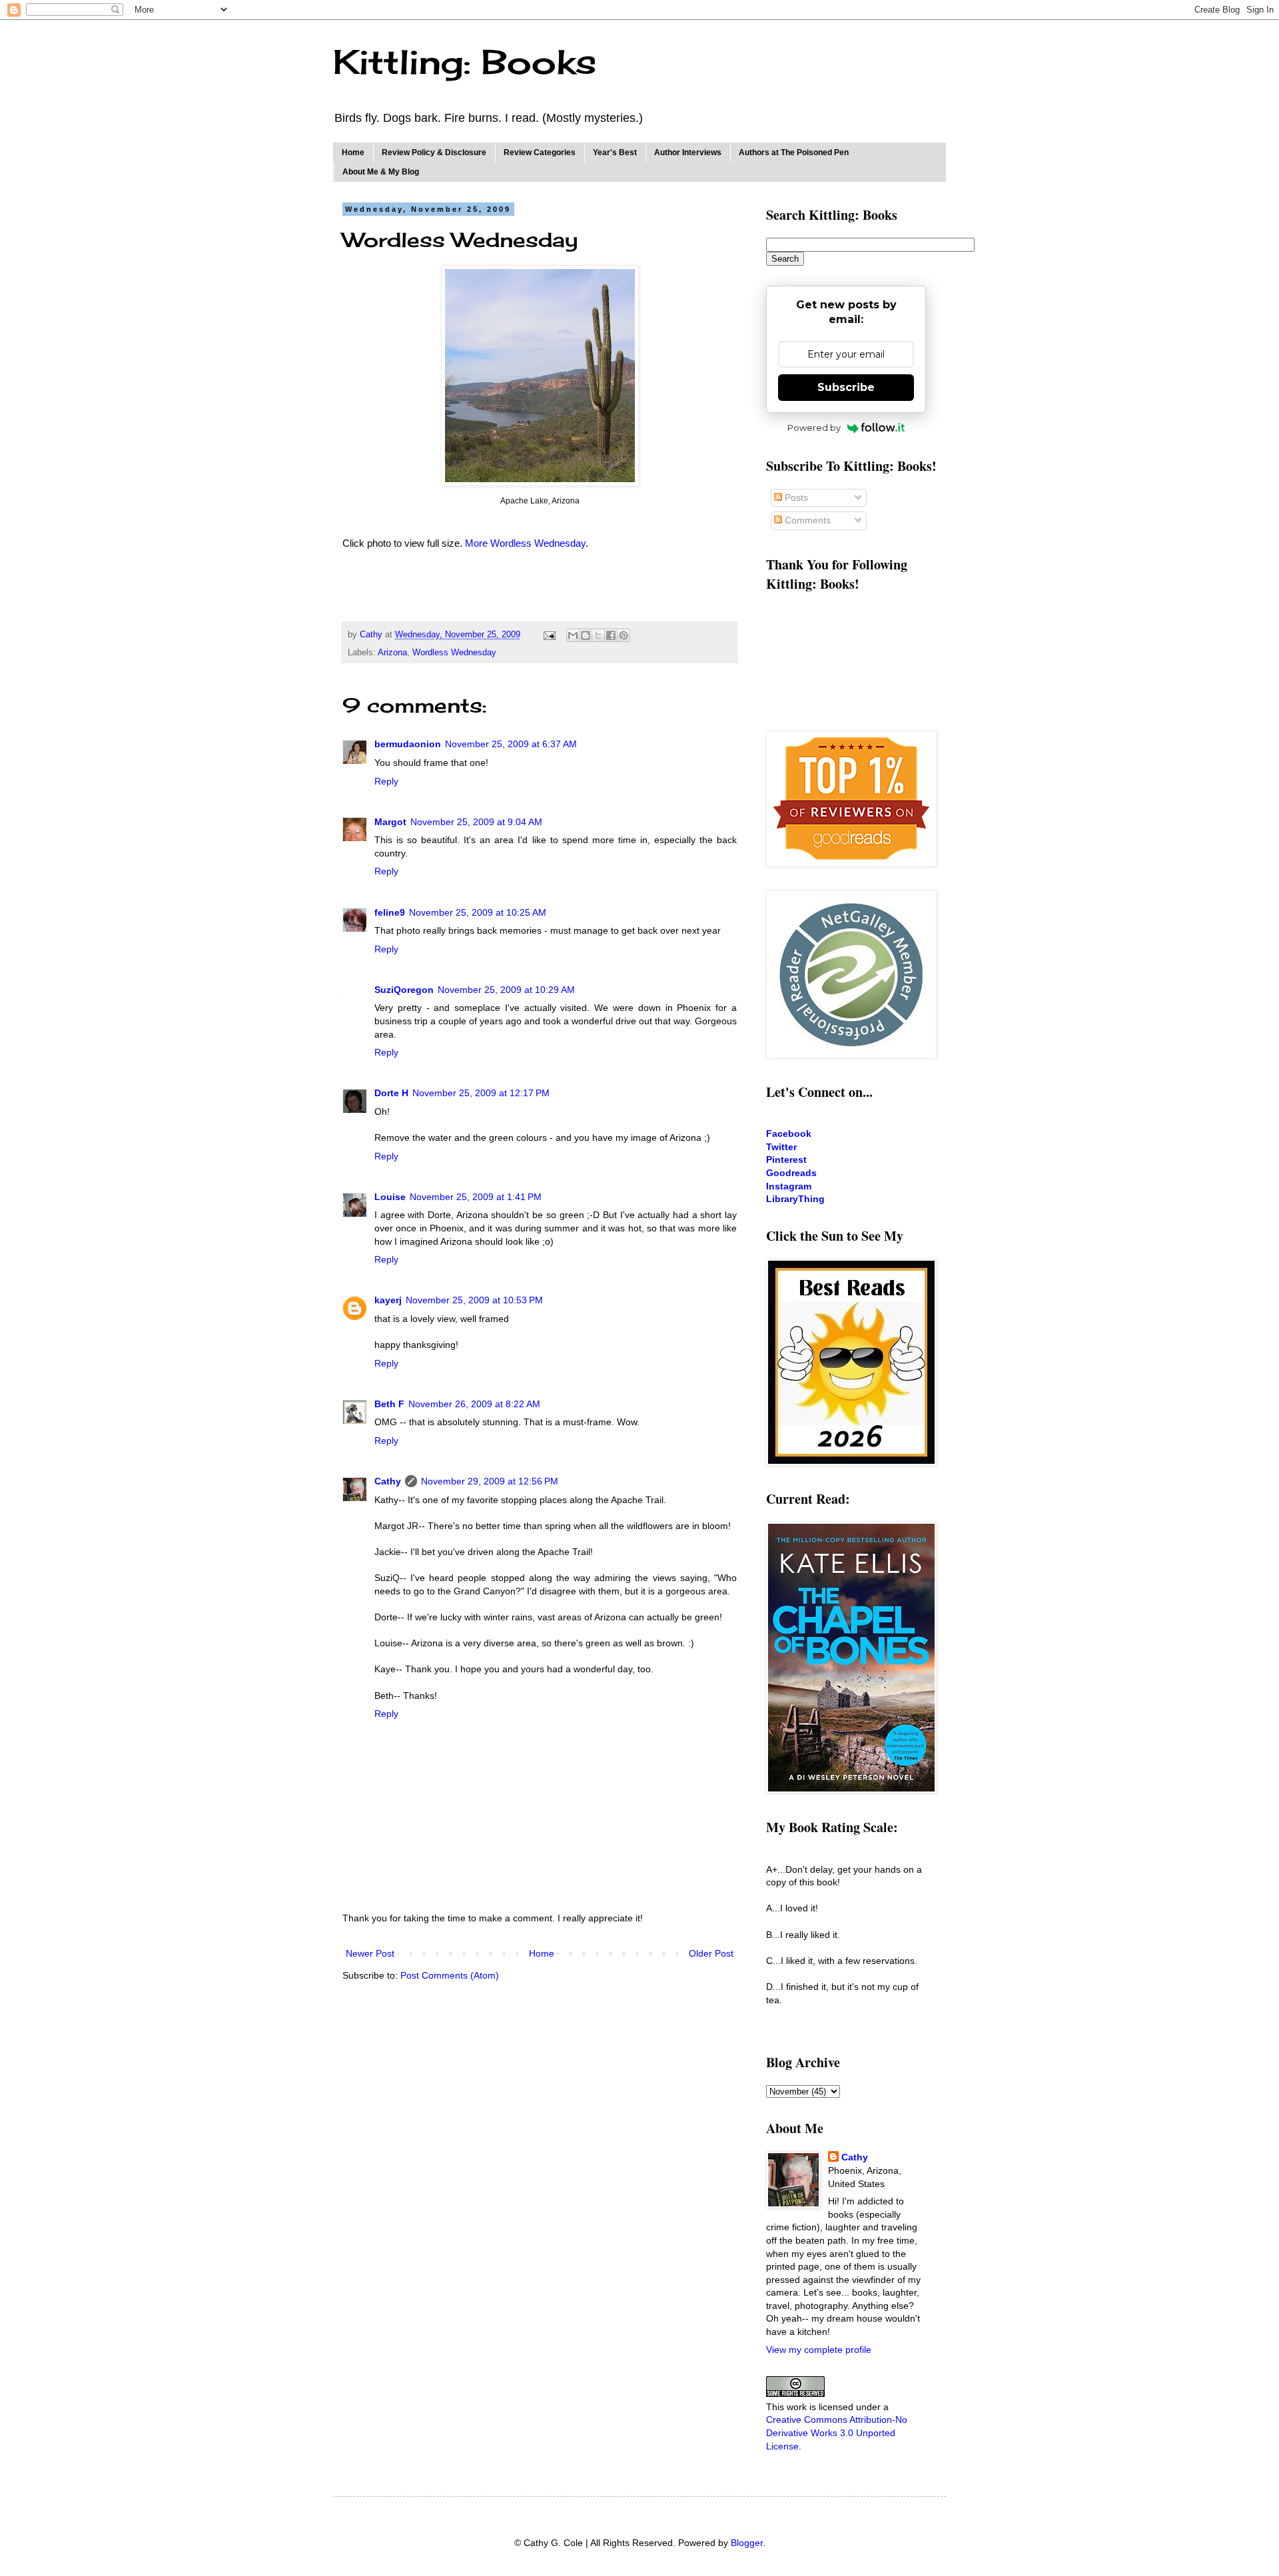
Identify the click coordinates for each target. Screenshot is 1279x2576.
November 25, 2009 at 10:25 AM (478, 912)
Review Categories (540, 153)
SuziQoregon (404, 990)
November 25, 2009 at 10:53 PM (474, 1300)
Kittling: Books (465, 62)
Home (353, 153)
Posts (795, 497)
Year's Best (615, 153)
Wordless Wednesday (454, 653)
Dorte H (391, 1093)
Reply (386, 781)
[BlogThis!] (586, 635)
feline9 (390, 912)
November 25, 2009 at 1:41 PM (476, 1197)
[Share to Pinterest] (624, 635)
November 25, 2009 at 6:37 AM (511, 744)
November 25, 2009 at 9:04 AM (476, 822)
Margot (390, 822)
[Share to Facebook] (611, 635)
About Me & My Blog (381, 172)
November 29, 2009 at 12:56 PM (490, 1481)
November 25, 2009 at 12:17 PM (481, 1093)
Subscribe (846, 387)
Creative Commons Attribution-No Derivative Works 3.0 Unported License (837, 2432)
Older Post (711, 1953)
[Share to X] (598, 635)
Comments (806, 520)
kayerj (388, 1300)
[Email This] (573, 635)
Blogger (747, 2543)
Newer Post (370, 1953)
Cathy (388, 1481)
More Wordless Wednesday (525, 543)
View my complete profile (819, 2350)
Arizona (392, 653)
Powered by (814, 428)
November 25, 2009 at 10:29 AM (506, 990)
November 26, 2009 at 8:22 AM (474, 1404)
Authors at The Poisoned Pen (794, 153)
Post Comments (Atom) (450, 1975)
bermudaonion (408, 744)
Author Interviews (688, 153)
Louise (390, 1197)
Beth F (389, 1404)
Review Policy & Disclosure (434, 153)
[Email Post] (549, 635)
